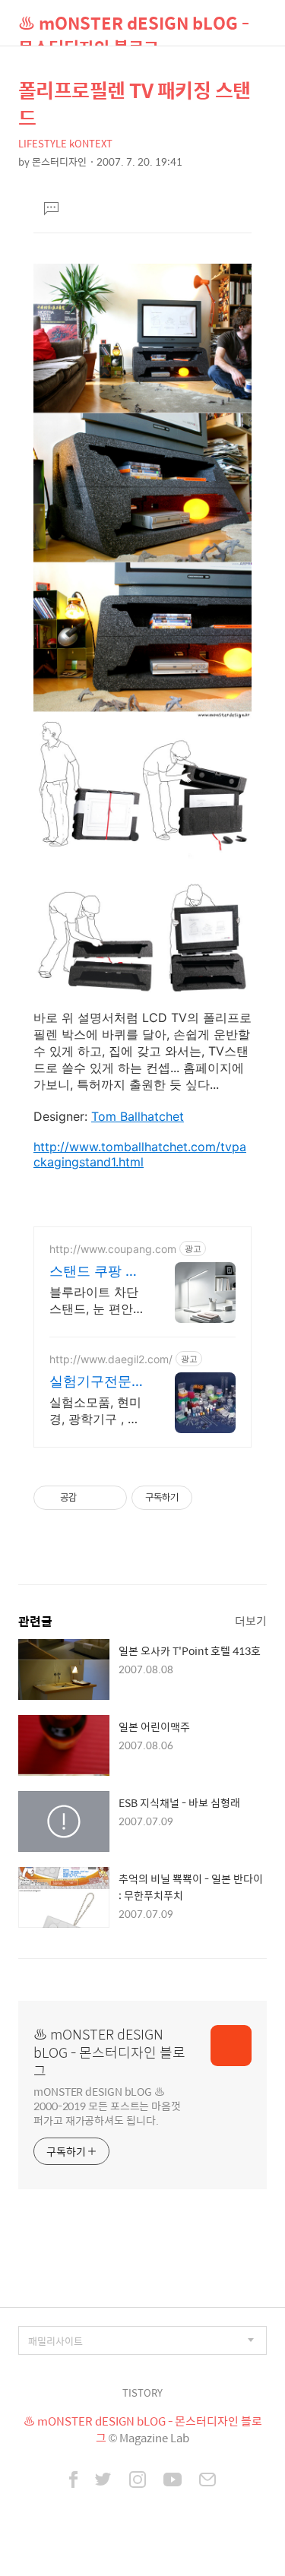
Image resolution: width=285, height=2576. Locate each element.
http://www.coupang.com (113, 1249)
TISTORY (142, 2392)
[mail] (207, 2481)
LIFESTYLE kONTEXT (65, 143)
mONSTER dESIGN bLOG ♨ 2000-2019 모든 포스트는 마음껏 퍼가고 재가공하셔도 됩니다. (107, 2105)
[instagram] (138, 2481)
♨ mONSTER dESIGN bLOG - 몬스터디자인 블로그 (134, 28)
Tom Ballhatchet (138, 1116)
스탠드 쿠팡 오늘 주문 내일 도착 (96, 1272)
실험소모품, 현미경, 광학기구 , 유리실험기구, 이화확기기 (95, 1411)
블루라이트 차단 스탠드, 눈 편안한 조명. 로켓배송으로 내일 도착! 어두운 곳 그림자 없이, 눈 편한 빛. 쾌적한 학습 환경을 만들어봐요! (96, 1301)
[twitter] (103, 2481)
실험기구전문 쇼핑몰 (90, 1382)
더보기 (251, 1620)
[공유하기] (91, 1498)
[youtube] (173, 2481)
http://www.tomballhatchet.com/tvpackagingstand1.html (140, 1154)
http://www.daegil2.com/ (111, 1359)
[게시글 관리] (110, 1498)
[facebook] (73, 2481)
